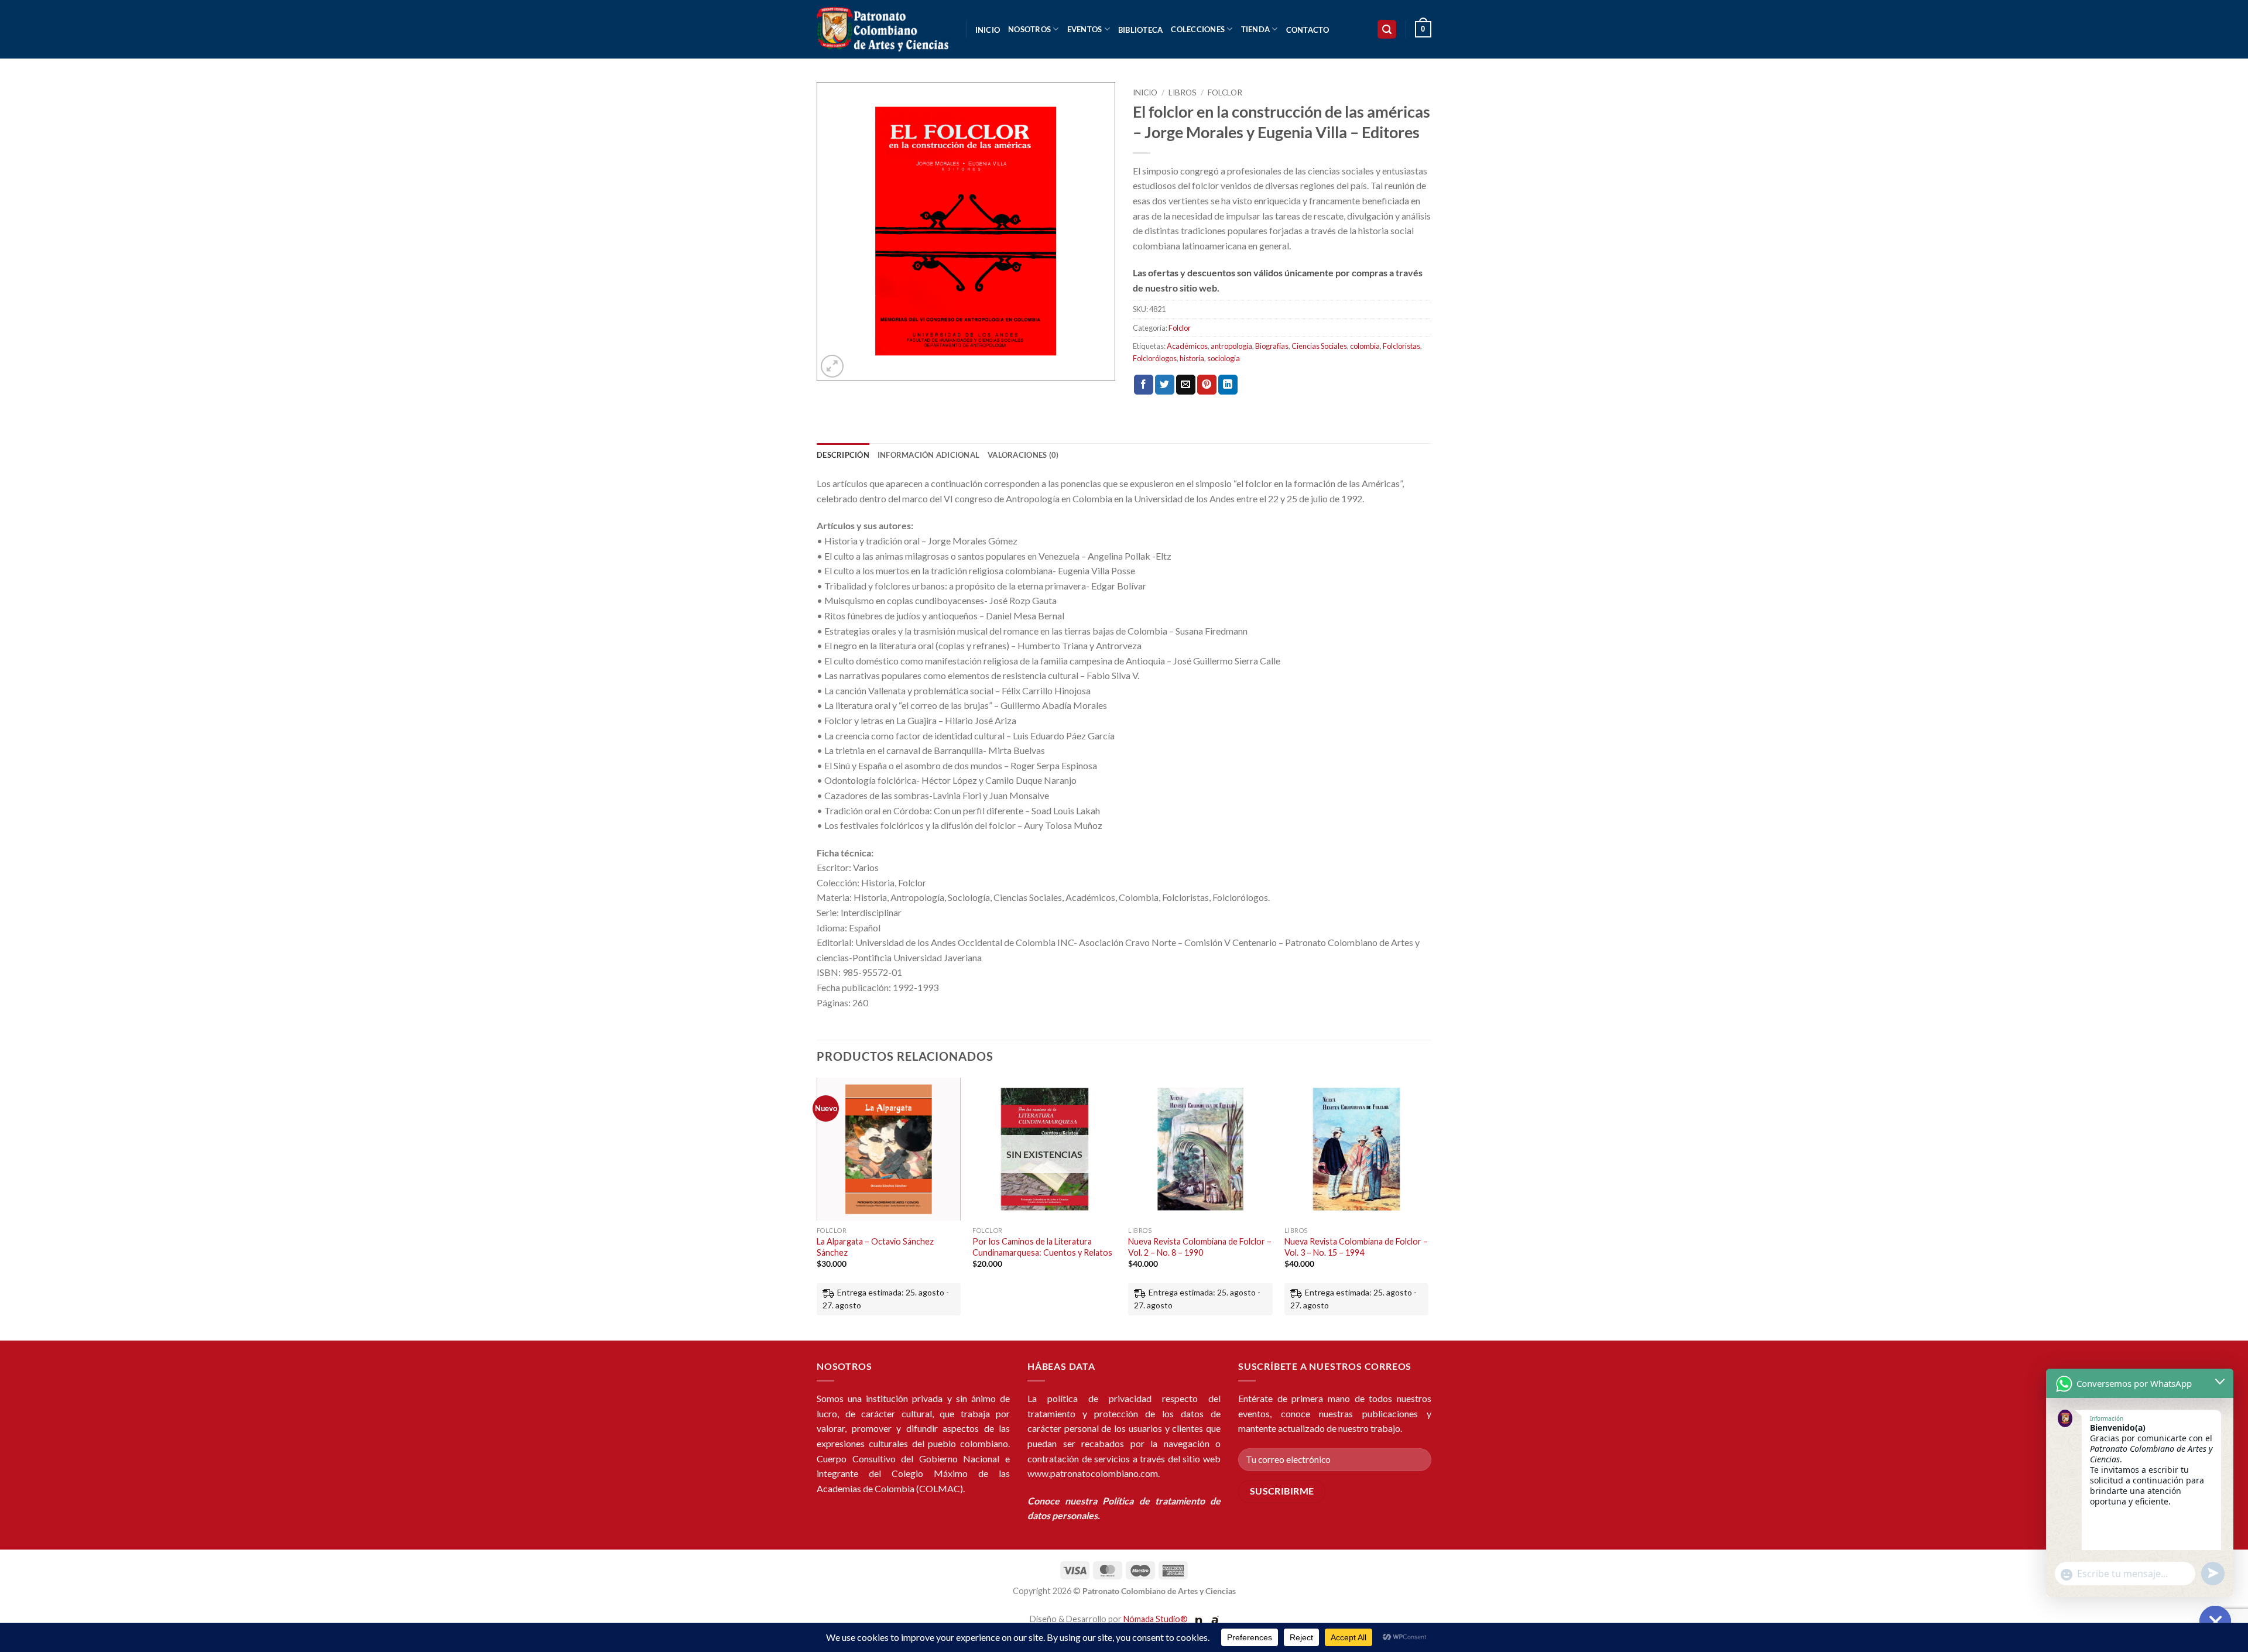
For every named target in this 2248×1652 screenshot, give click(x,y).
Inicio (988, 30)
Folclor (1225, 92)
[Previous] (817, 1208)
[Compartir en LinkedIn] (1228, 385)
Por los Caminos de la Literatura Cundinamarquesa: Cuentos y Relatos (1042, 1247)
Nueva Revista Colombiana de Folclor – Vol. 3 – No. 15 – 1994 (1356, 1247)
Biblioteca (1141, 30)
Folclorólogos (1155, 358)
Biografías (1272, 346)
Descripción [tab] (843, 455)
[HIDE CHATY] (2215, 1622)
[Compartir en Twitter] (1165, 385)
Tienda (1256, 29)
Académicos (1187, 346)
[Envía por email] (1186, 385)
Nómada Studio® (1156, 1619)
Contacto (1308, 30)
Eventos (1085, 29)
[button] (1387, 30)
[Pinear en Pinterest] (1207, 385)
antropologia (1231, 346)
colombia (1365, 346)
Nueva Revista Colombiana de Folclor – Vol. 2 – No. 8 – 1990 (1200, 1247)
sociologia (1224, 358)
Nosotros (1029, 29)
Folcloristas (1401, 346)
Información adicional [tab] (928, 455)
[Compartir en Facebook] (1144, 385)
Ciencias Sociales (1319, 346)
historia (1192, 358)
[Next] (1428, 1208)
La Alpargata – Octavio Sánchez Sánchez (875, 1247)
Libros (1183, 92)
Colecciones (1198, 29)
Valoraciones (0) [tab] (1023, 455)
